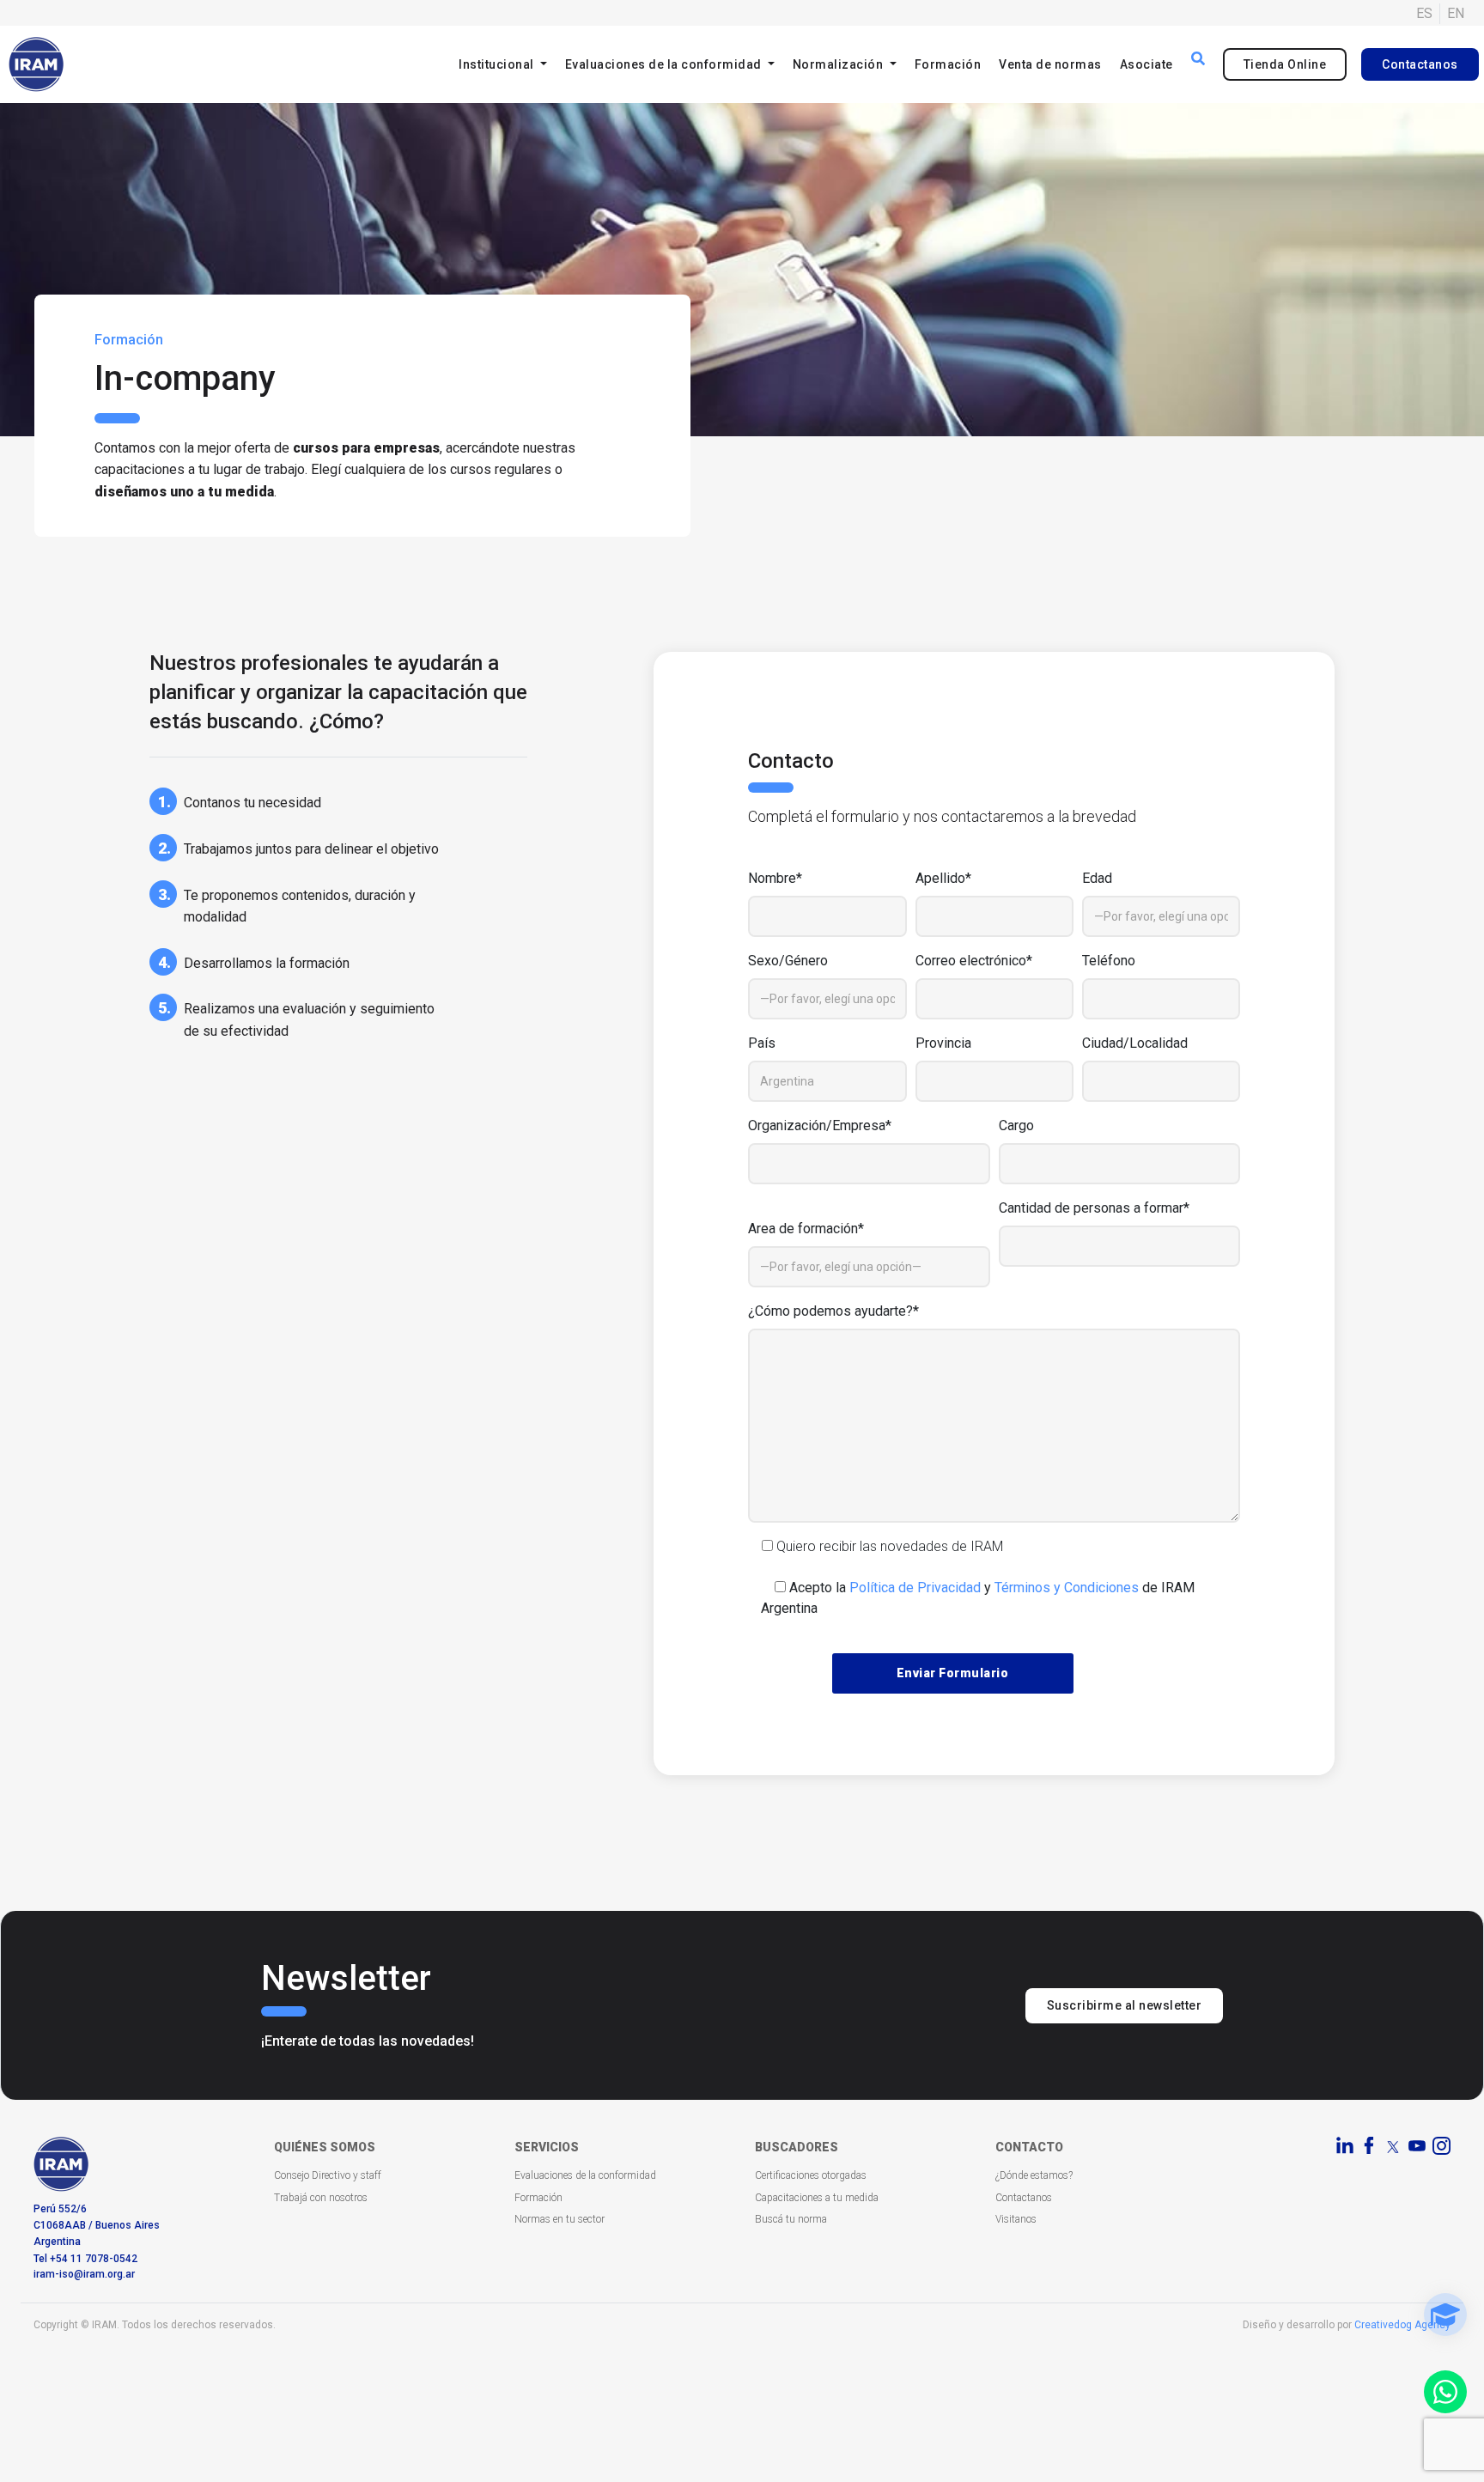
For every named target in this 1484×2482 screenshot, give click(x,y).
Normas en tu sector (560, 2219)
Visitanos (1016, 2219)
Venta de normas (1050, 64)
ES (1424, 13)
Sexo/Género (788, 961)
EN (1456, 13)
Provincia (943, 1043)
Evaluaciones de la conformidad (585, 2175)
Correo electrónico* (974, 961)
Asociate (1146, 64)
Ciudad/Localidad (1135, 1043)
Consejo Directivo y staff (328, 2175)
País (762, 1043)
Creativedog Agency (1402, 2325)
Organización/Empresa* (820, 1125)
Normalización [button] (839, 64)
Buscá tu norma (791, 2219)
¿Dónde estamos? (1034, 2175)
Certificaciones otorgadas (811, 2175)
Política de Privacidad (915, 1588)
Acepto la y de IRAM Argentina (978, 1598)
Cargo (1016, 1125)
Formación (948, 64)
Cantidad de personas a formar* (1094, 1208)
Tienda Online (1285, 64)
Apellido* (943, 878)
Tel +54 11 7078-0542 (85, 2259)
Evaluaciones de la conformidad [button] (665, 64)
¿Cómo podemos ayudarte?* (833, 1311)
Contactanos (1420, 64)
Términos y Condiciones (1067, 1588)
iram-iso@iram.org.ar (84, 2274)
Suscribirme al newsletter (1125, 2005)
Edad (1097, 878)
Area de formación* (806, 1229)
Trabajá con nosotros (321, 2198)
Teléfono (1109, 961)
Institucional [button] (498, 64)
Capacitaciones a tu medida (817, 2198)
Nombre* (775, 878)
